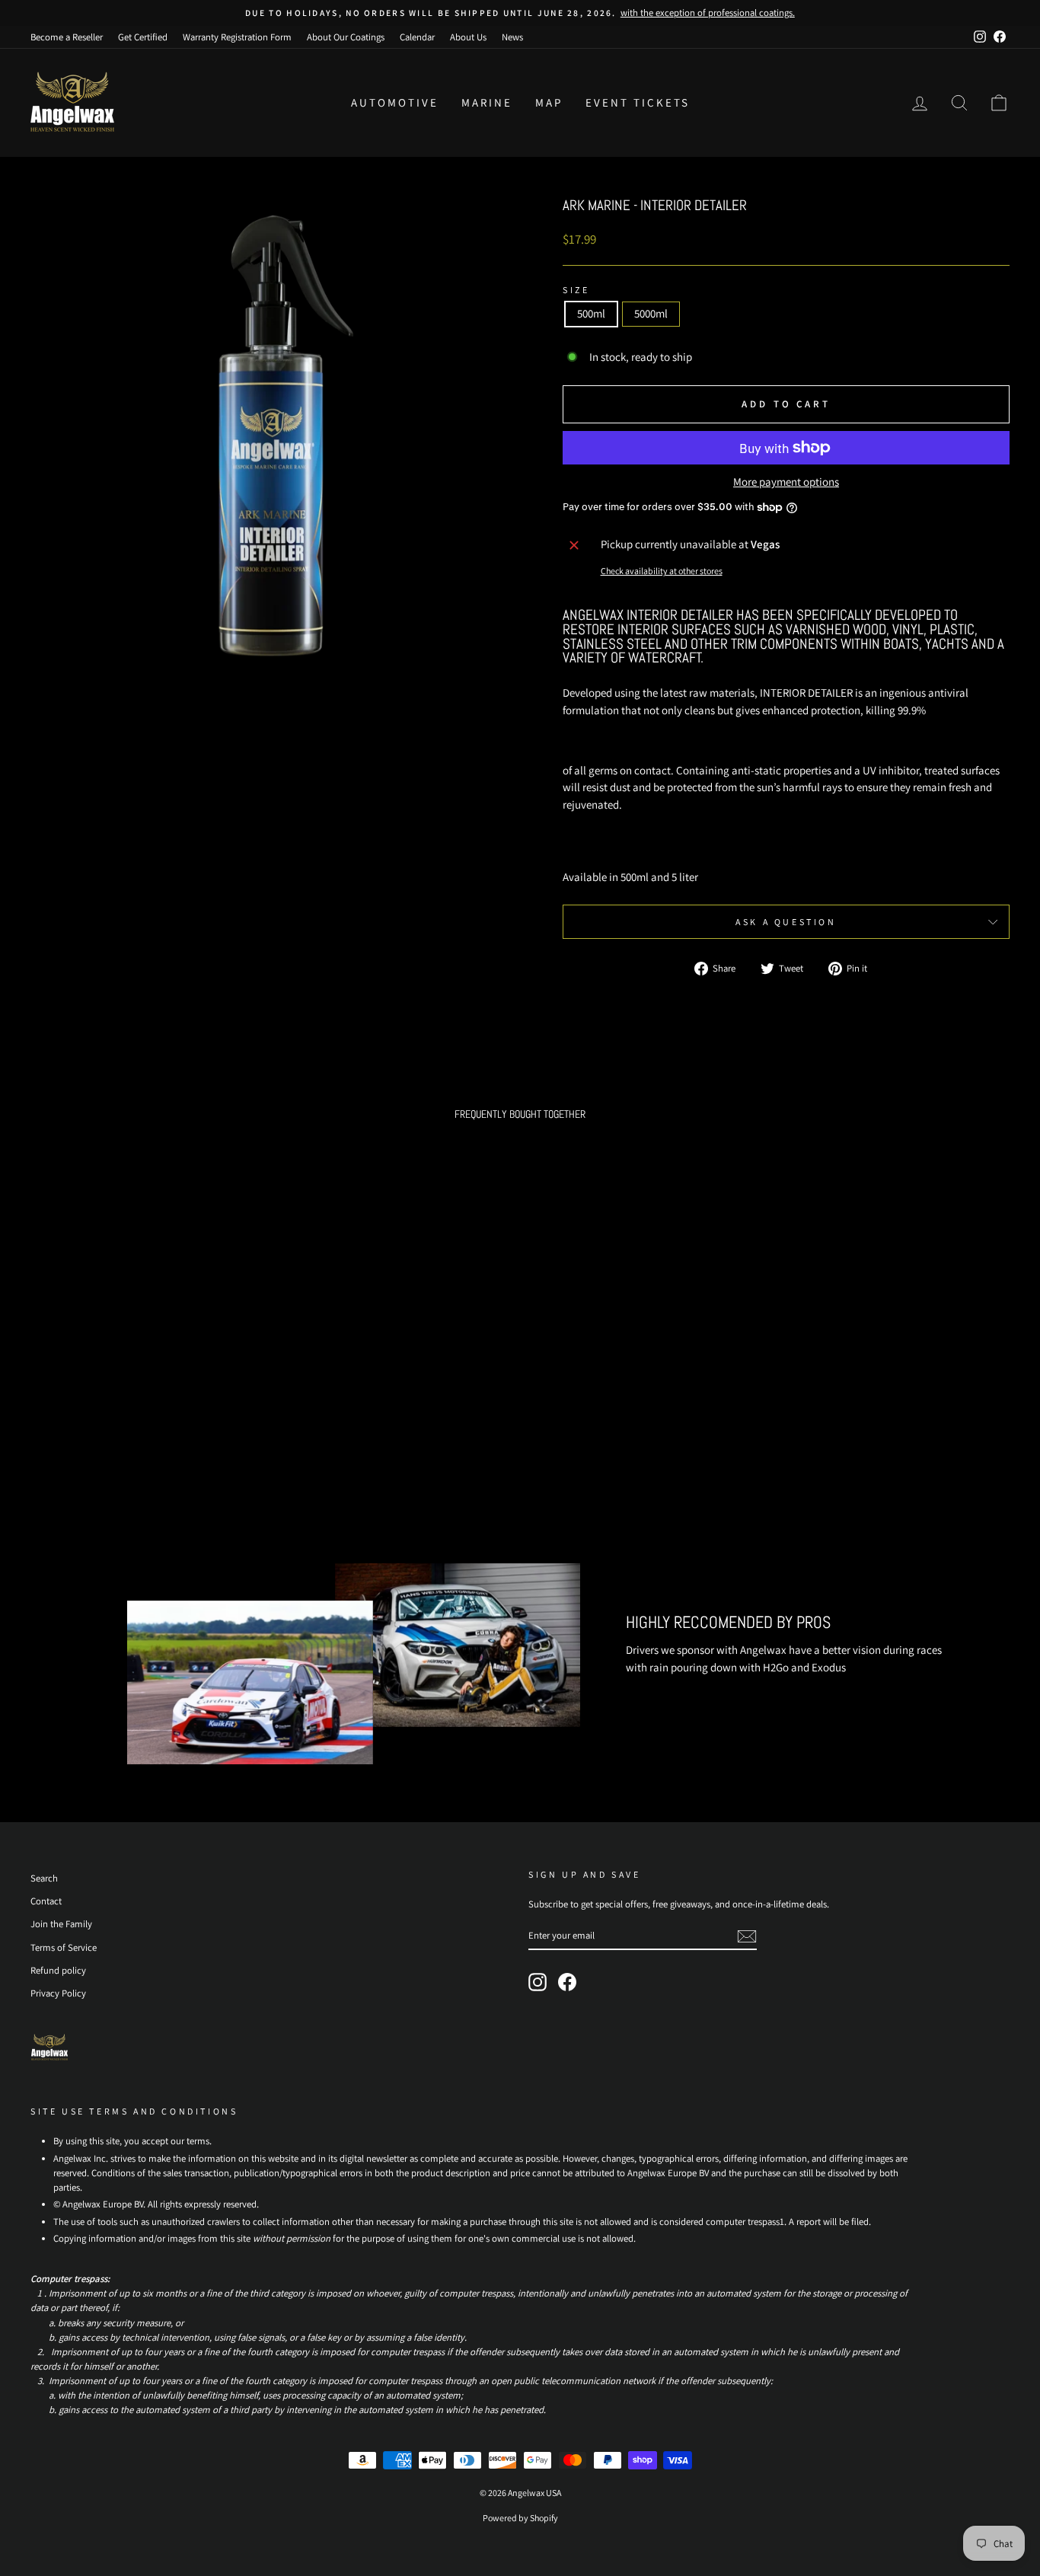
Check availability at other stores (662, 571)
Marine (487, 102)
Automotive (395, 102)
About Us (468, 37)
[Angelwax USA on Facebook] (567, 1982)
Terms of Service (64, 1947)
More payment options (786, 482)
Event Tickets (638, 102)
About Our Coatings (346, 37)
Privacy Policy (58, 1993)
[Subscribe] (747, 1936)
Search (44, 1878)
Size (576, 290)
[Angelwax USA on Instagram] (538, 1982)
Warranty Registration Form (237, 37)
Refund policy (58, 1970)
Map (549, 102)
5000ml (651, 313)
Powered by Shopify (520, 2518)
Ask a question (786, 922)
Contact (46, 1901)
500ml (591, 313)
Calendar (417, 37)
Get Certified (143, 37)
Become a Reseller (67, 37)
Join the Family (61, 1924)
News (512, 37)
